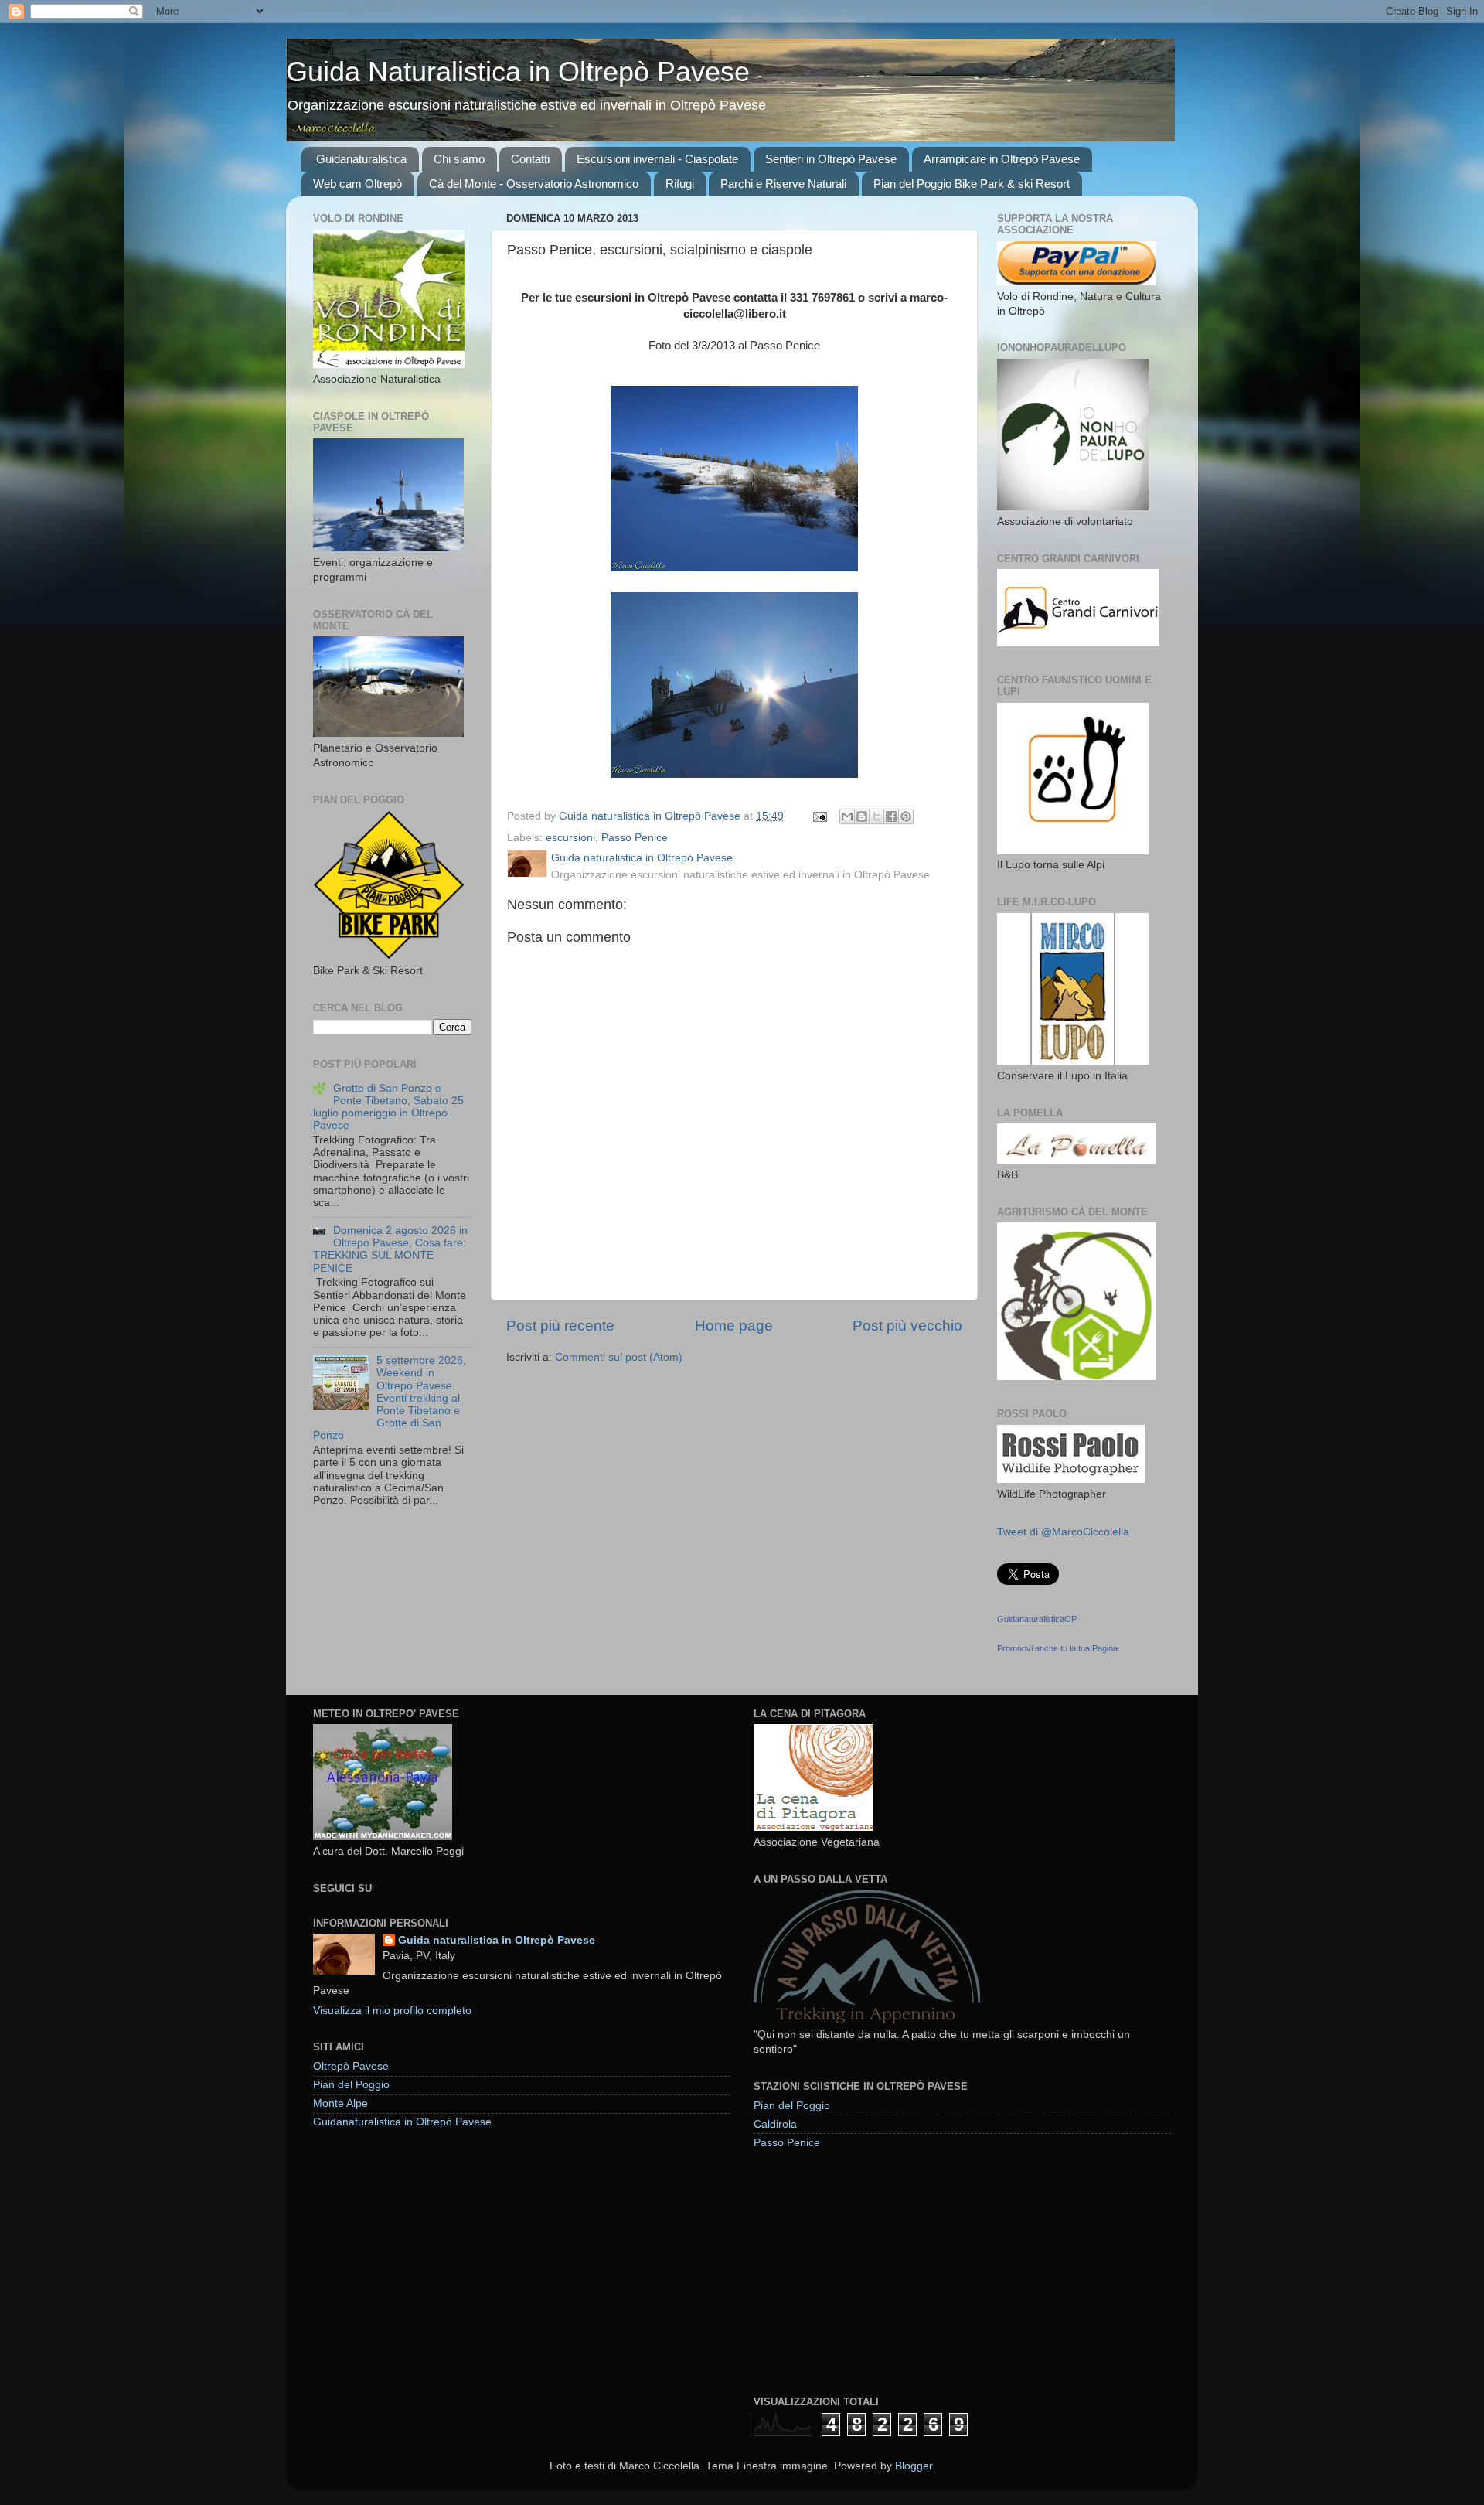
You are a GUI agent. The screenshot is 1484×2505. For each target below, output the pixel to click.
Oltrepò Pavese (351, 2066)
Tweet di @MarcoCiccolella (1063, 1532)
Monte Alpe (340, 2103)
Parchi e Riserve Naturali (783, 184)
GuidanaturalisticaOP (1037, 1619)
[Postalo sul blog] (862, 816)
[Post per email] (819, 816)
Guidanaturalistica (361, 159)
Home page (734, 1326)
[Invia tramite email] (847, 816)
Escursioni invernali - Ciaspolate (657, 159)
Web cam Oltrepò (357, 184)
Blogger (914, 2466)
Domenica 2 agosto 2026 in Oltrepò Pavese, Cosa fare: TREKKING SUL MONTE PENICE (390, 1249)
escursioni (570, 838)
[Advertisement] (870, 2272)
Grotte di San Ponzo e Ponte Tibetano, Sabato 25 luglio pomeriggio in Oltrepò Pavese (388, 1107)
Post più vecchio (907, 1326)
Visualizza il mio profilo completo (392, 2011)
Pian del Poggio (351, 2085)
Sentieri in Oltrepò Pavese (831, 159)
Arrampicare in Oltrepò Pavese (1002, 159)
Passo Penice (635, 838)
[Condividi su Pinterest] (906, 816)
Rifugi (680, 184)
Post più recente (560, 1326)
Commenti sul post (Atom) (619, 1357)
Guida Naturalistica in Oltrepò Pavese (518, 72)
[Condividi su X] (876, 816)
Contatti (530, 159)
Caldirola (775, 2124)
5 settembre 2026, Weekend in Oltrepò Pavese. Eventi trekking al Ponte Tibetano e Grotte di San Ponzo (390, 1398)
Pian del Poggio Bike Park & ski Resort (972, 184)
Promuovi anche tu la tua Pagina (1057, 1648)
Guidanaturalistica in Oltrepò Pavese (402, 2122)
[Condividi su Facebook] (891, 816)
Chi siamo (459, 159)
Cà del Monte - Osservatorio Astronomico (534, 184)
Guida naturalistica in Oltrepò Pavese (497, 1940)
